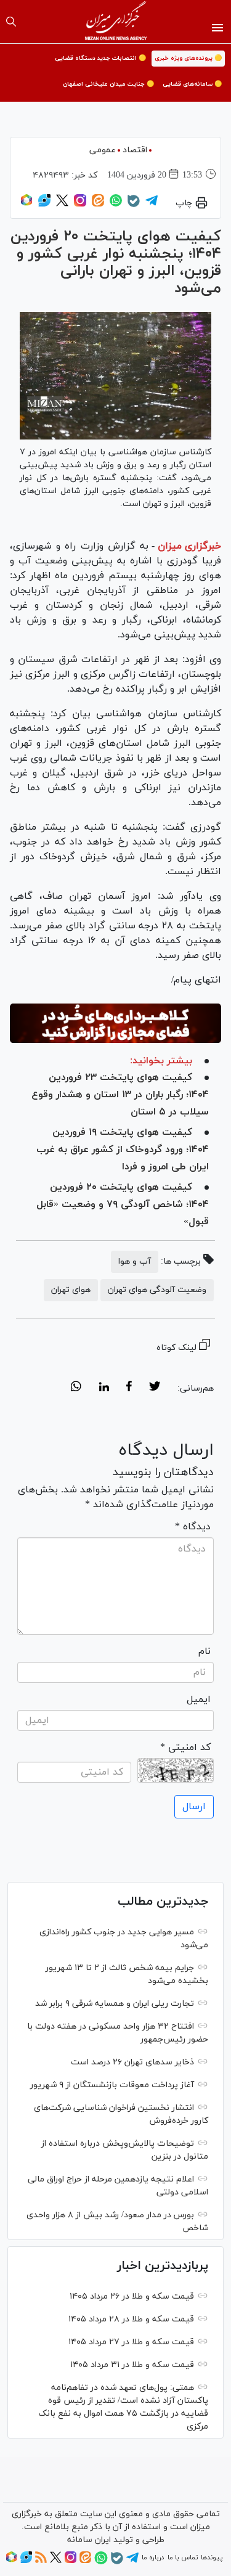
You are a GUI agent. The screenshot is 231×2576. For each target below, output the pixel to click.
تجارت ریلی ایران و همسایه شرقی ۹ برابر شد (115, 2004)
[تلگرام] (152, 205)
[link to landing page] (115, 22)
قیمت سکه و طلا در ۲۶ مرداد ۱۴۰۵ (132, 2296)
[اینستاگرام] (80, 205)
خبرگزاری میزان (189, 546)
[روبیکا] (26, 205)
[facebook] (129, 1388)
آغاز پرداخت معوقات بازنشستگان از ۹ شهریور (112, 2085)
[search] (11, 22)
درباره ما (153, 2558)
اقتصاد (135, 150)
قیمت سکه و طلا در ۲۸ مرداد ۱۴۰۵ (131, 2319)
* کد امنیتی (185, 1748)
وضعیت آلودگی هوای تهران (157, 1290)
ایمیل (199, 1699)
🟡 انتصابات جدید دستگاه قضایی (100, 58)
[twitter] (155, 1388)
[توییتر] (62, 205)
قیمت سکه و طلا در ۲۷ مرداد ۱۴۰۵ (131, 2342)
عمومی (103, 150)
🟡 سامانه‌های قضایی (192, 84)
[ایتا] (98, 205)
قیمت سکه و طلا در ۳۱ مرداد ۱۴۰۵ (132, 2365)
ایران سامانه (89, 2540)
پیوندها (212, 2558)
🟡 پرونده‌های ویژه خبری (188, 58)
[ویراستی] (44, 205)
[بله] (134, 205)
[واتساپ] (116, 205)
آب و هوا (135, 1261)
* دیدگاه (193, 1527)
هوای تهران (71, 1290)
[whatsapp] (76, 1388)
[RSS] (41, 2561)
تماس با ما (183, 2558)
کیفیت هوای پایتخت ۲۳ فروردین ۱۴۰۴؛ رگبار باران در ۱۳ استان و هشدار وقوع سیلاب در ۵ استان (120, 1095)
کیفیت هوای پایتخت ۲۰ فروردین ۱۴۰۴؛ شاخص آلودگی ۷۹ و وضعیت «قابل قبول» (123, 1204)
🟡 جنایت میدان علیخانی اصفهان (108, 84)
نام (205, 1651)
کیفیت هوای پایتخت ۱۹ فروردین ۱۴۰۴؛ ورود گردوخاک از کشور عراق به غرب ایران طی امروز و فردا (123, 1150)
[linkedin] (104, 1388)
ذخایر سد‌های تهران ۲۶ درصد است (132, 2062)
